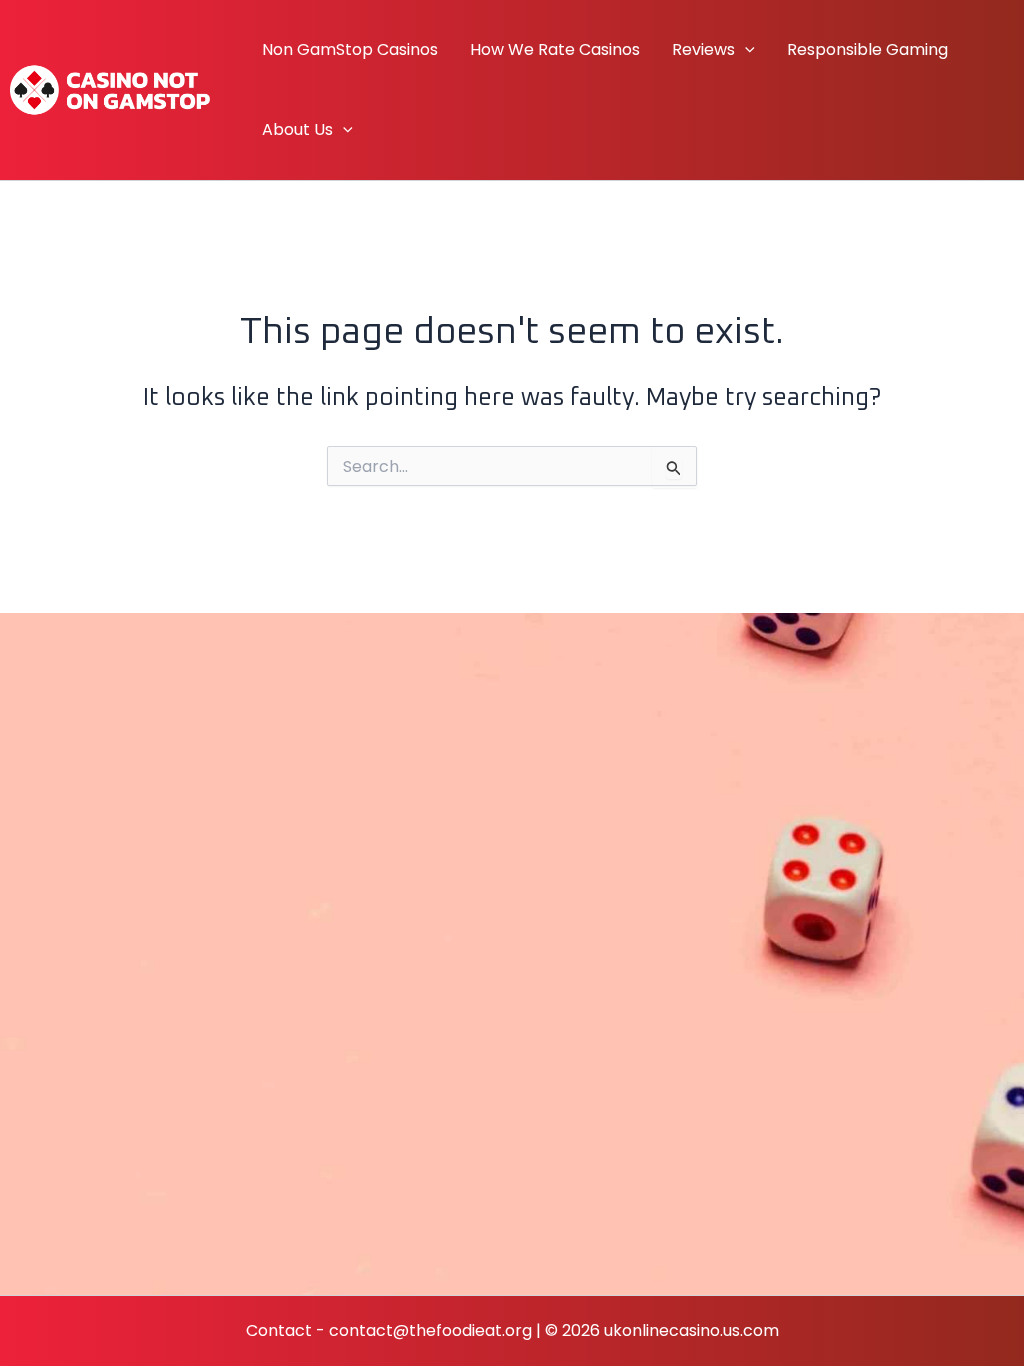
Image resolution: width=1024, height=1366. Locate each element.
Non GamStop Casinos (350, 49)
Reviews (703, 49)
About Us (297, 129)
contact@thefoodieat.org (430, 1330)
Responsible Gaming (867, 49)
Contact (279, 1330)
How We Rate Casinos (555, 49)
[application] (745, 50)
